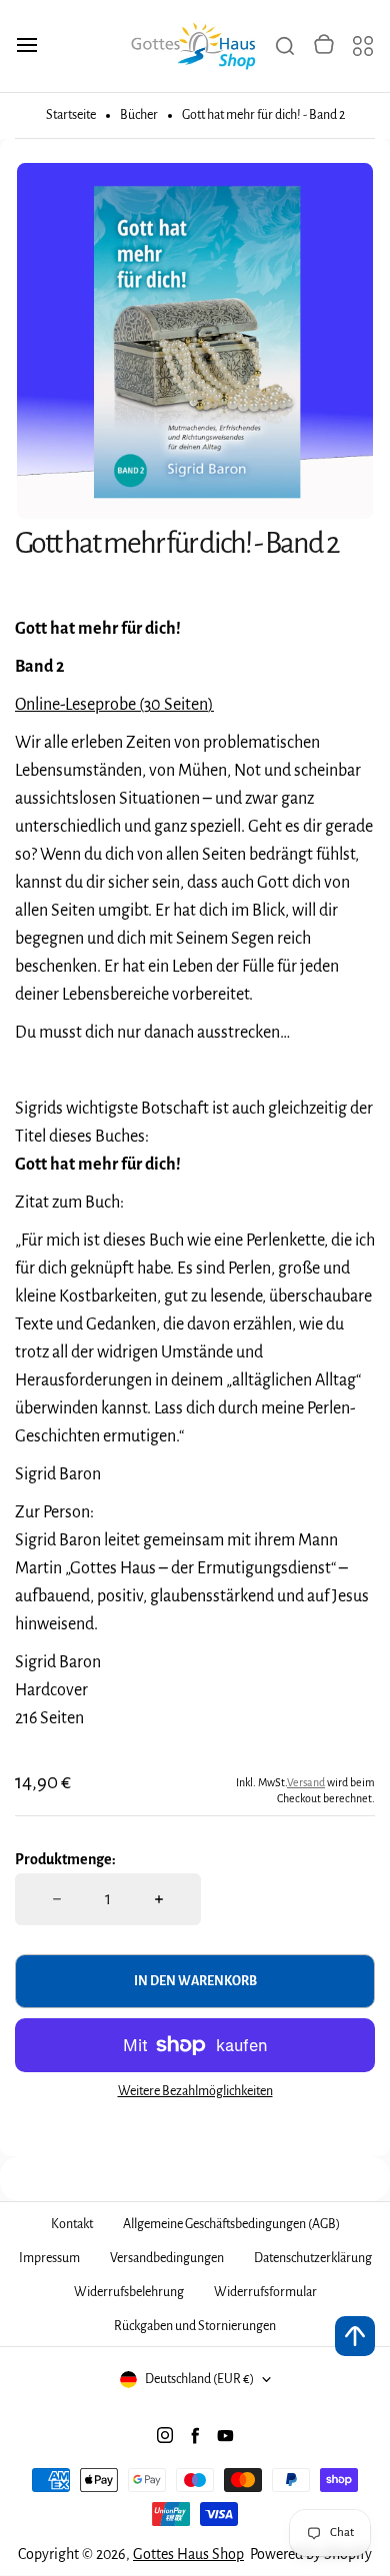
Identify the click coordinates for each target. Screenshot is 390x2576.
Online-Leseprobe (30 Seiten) (114, 705)
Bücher (139, 115)
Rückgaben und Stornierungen (195, 2326)
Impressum (49, 2258)
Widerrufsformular (265, 2292)
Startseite (71, 115)
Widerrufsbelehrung (129, 2292)
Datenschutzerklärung (313, 2258)
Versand (306, 1782)
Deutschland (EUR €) (199, 2379)
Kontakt (72, 2224)
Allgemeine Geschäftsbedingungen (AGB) (231, 2224)
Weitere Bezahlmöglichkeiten (195, 2091)
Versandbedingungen (167, 2258)
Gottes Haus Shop (188, 2554)
